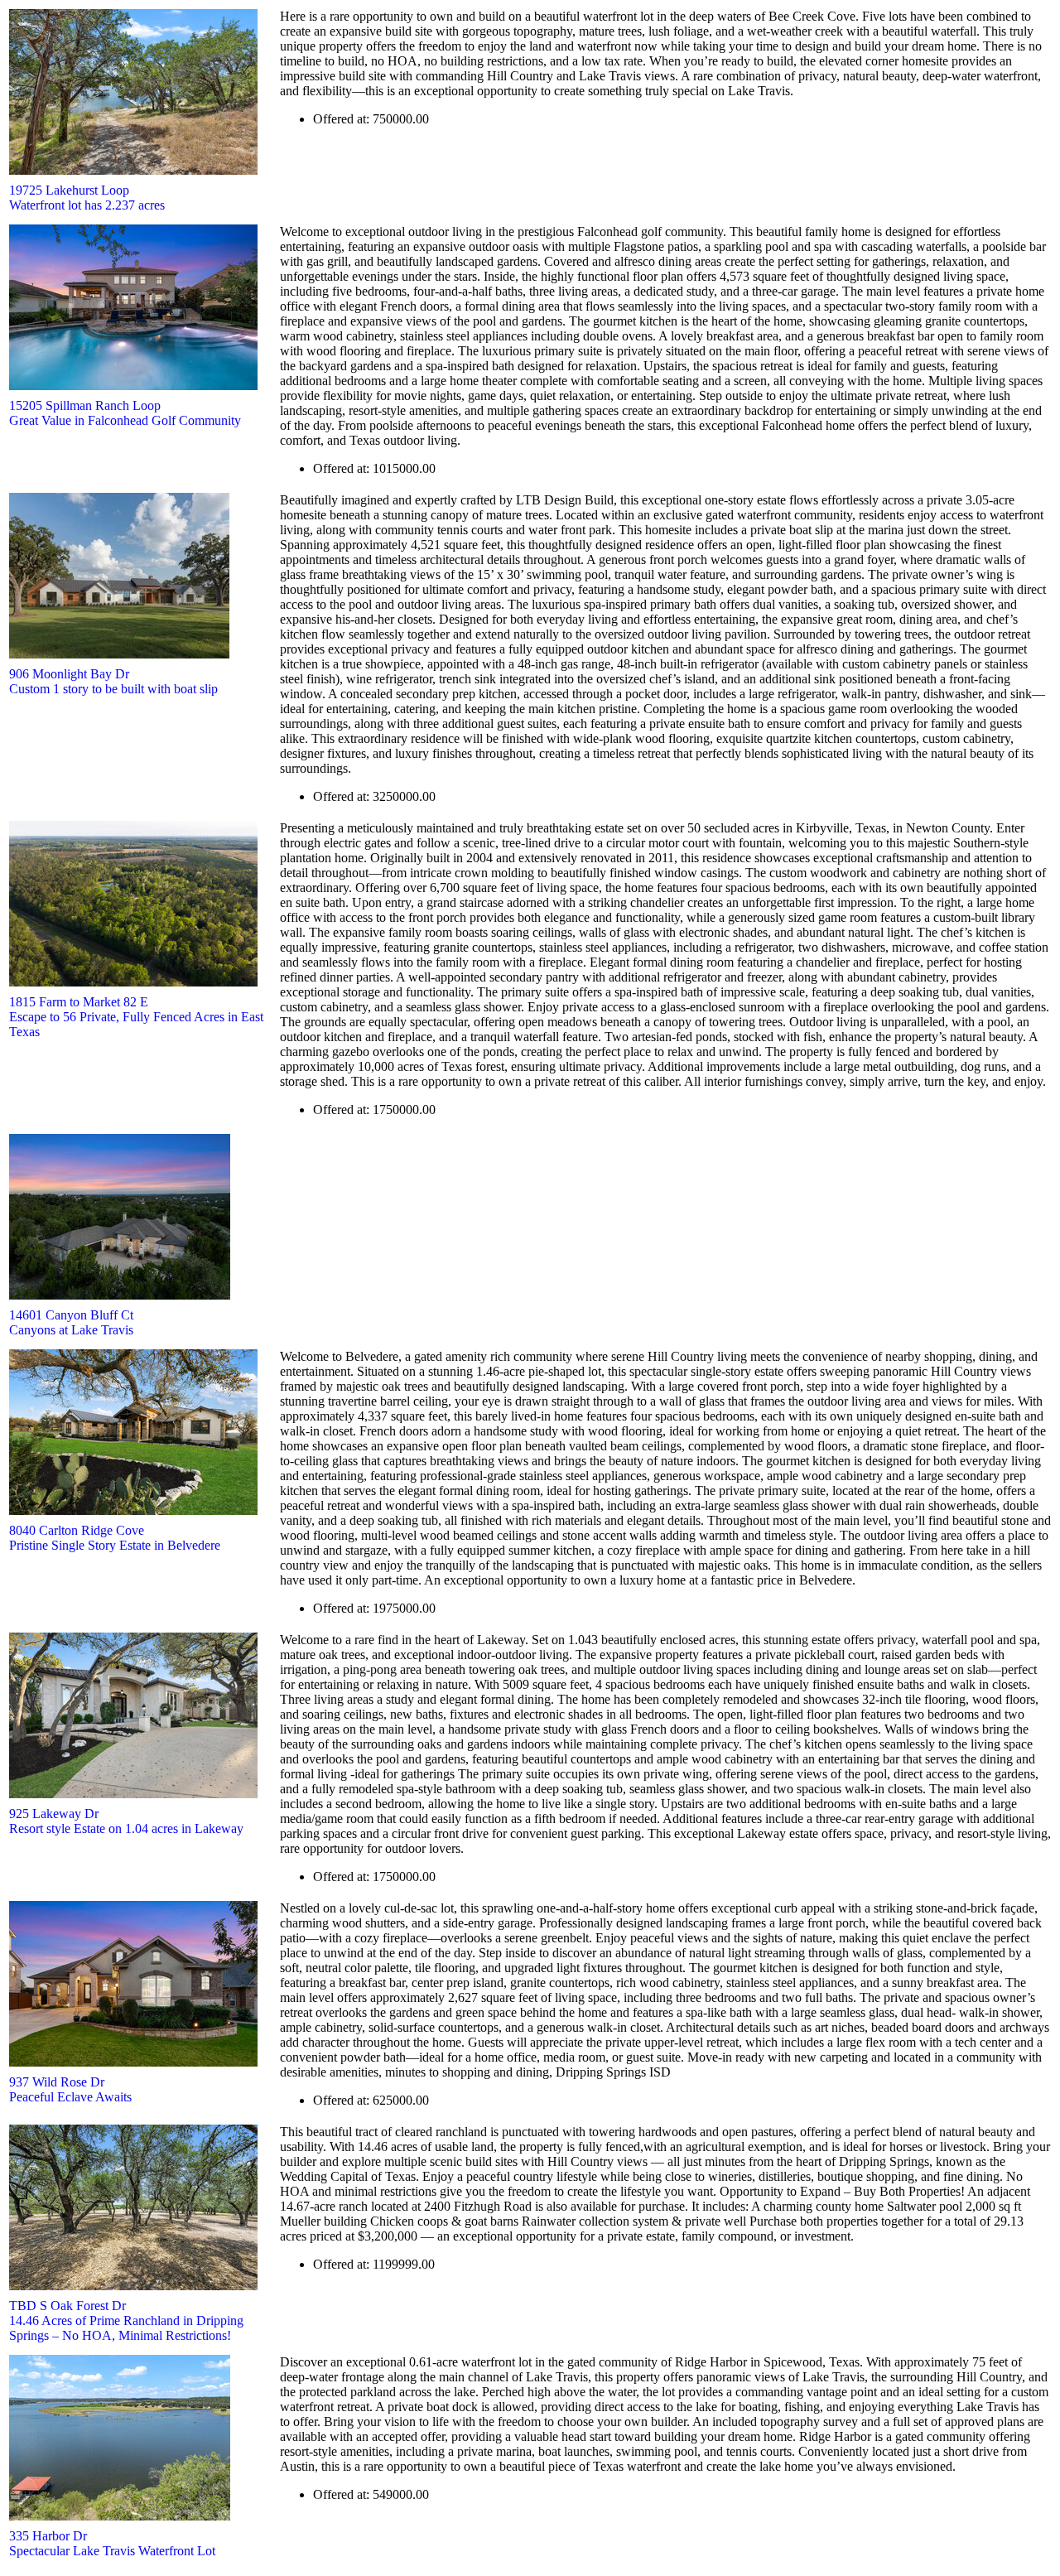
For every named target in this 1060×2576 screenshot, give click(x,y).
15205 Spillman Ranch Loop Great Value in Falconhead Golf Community (125, 413)
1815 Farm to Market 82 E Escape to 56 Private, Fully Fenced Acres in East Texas (136, 1017)
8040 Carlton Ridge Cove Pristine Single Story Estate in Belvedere (115, 1538)
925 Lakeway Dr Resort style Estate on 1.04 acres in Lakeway (126, 1821)
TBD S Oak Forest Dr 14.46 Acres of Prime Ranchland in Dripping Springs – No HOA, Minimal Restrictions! (126, 2320)
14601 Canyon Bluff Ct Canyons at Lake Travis (71, 1322)
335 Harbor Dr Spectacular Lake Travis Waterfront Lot (112, 2543)
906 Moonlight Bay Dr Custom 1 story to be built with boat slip (113, 681)
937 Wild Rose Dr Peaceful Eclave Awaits (70, 2089)
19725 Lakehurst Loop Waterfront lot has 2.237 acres (87, 198)
